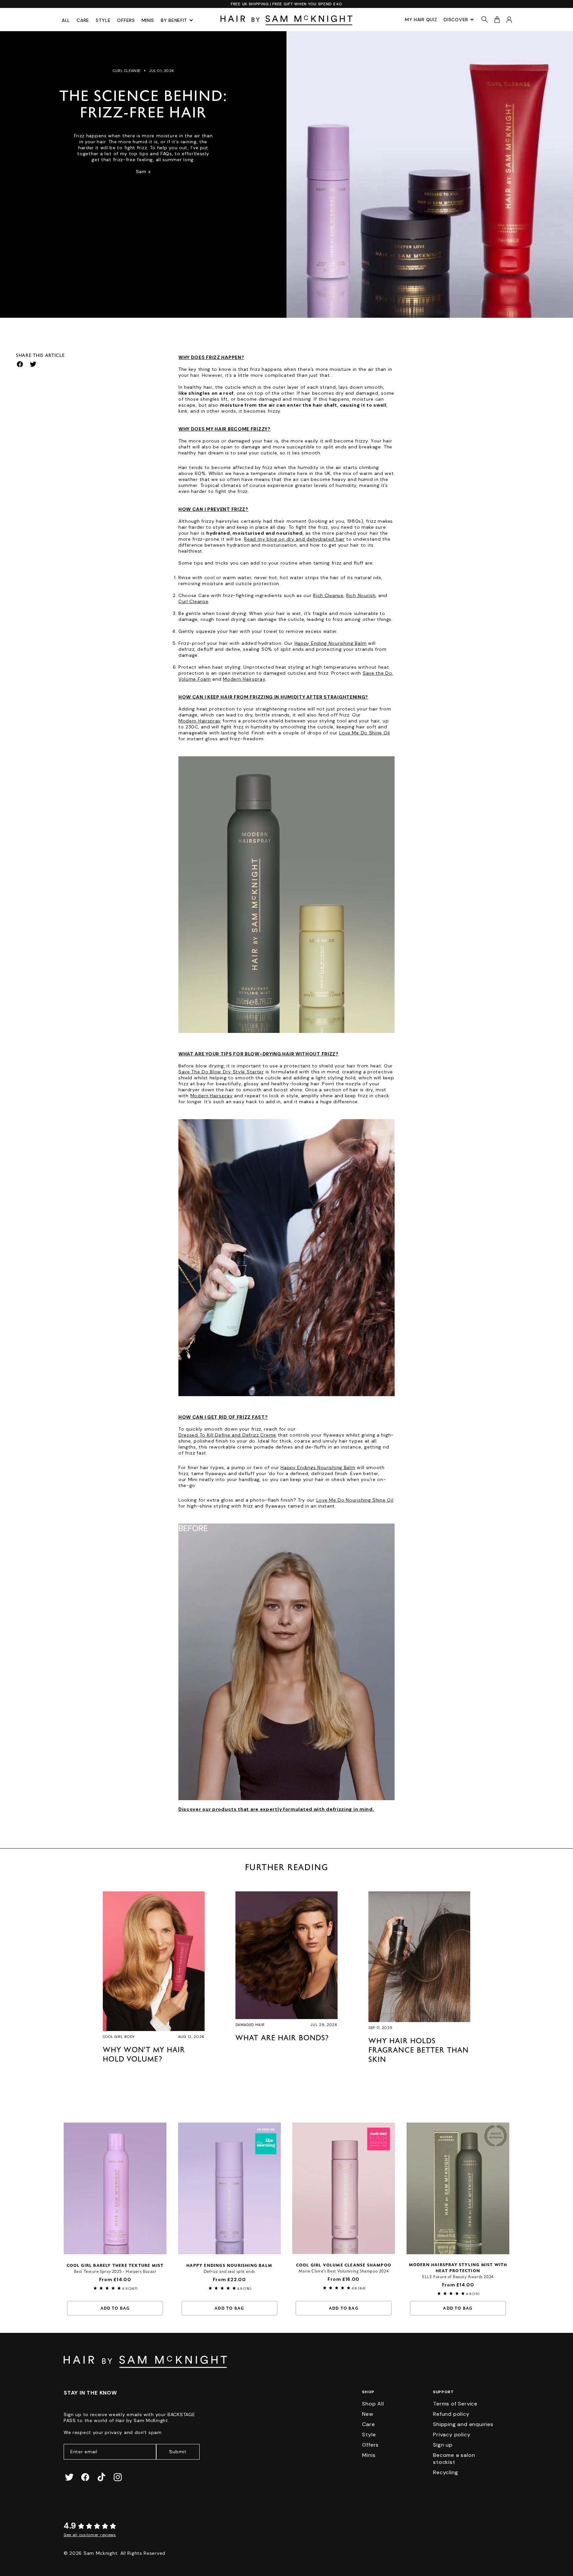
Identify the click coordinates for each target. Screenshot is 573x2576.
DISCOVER (456, 20)
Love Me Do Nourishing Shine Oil (355, 1500)
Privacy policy (452, 2435)
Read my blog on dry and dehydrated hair (294, 539)
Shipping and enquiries (463, 2424)
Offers (126, 20)
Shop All (373, 2404)
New (368, 2414)
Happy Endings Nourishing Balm (318, 1467)
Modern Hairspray (244, 679)
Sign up (443, 2445)
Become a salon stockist (454, 2459)
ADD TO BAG (115, 2309)
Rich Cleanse (328, 595)
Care (83, 20)
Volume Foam (195, 679)
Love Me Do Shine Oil (365, 733)
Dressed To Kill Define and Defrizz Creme (227, 1435)
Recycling (446, 2472)
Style (103, 20)
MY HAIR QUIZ (421, 20)
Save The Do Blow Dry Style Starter (221, 1072)
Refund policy (451, 2414)
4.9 (70, 2526)
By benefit (174, 20)
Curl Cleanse (193, 601)
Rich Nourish (361, 595)
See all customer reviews (90, 2535)
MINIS (148, 20)
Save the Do (378, 673)
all (66, 20)
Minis (369, 2455)
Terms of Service (455, 2404)
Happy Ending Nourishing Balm (331, 643)
